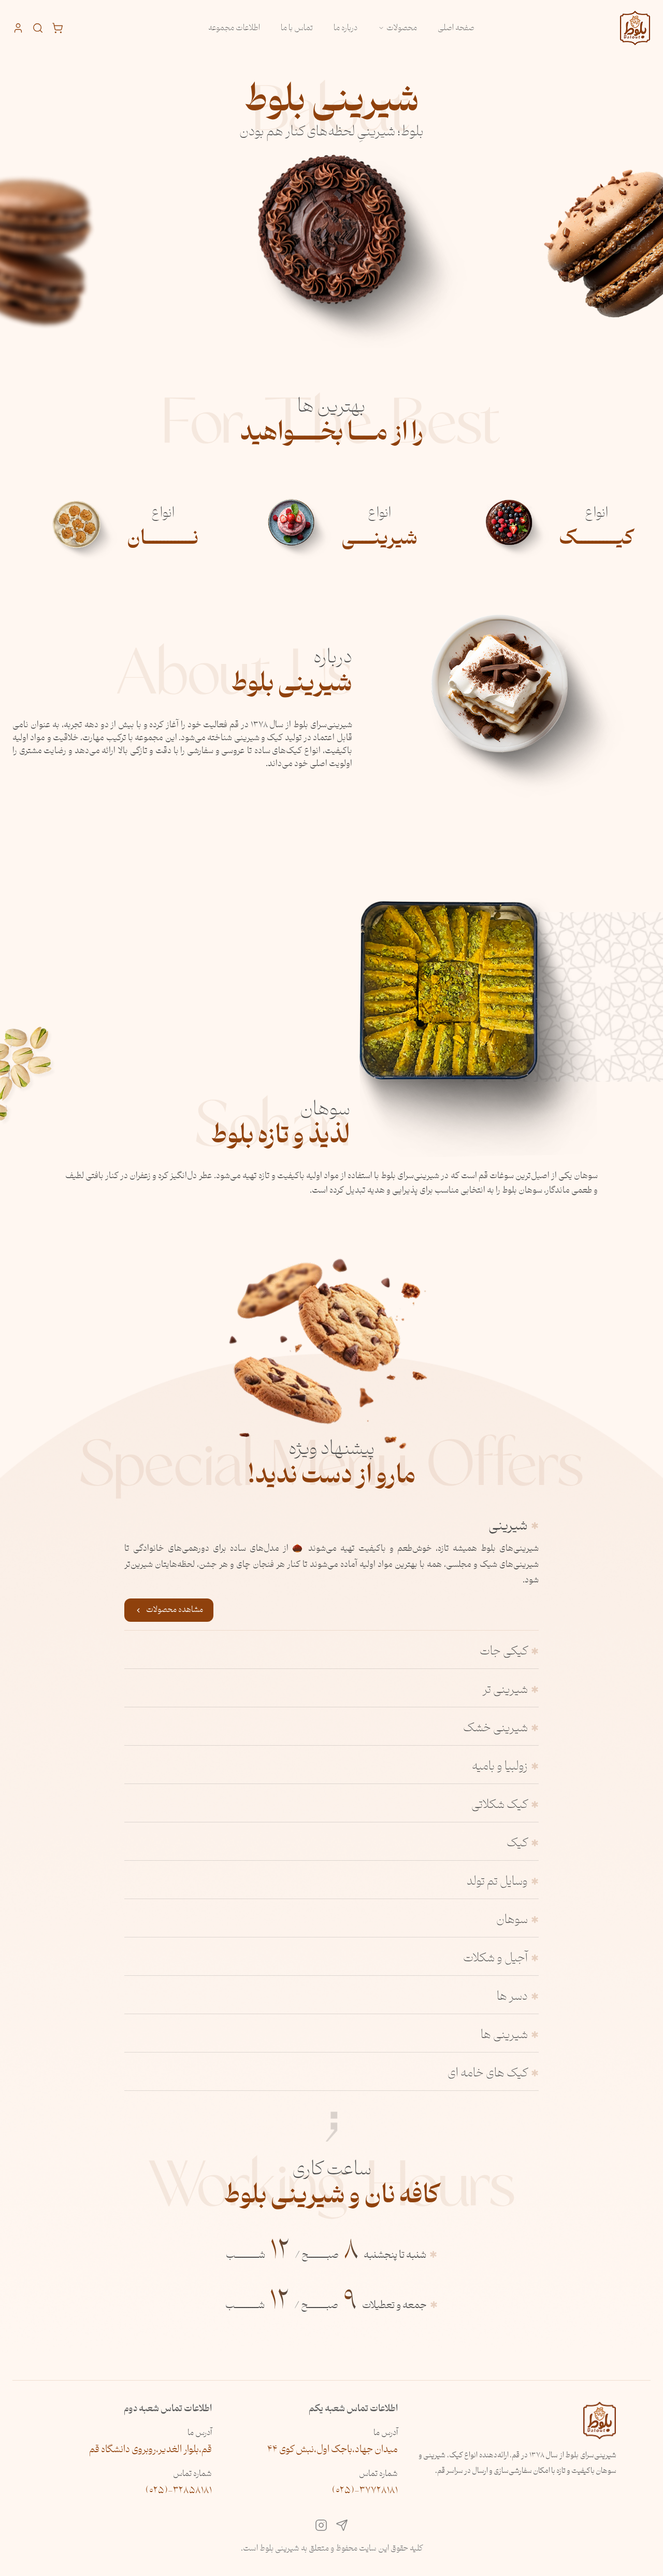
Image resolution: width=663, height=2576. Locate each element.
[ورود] (18, 28)
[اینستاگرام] (321, 2528)
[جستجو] (38, 28)
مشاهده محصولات (175, 1610)
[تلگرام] (342, 2528)
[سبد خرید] (57, 28)
